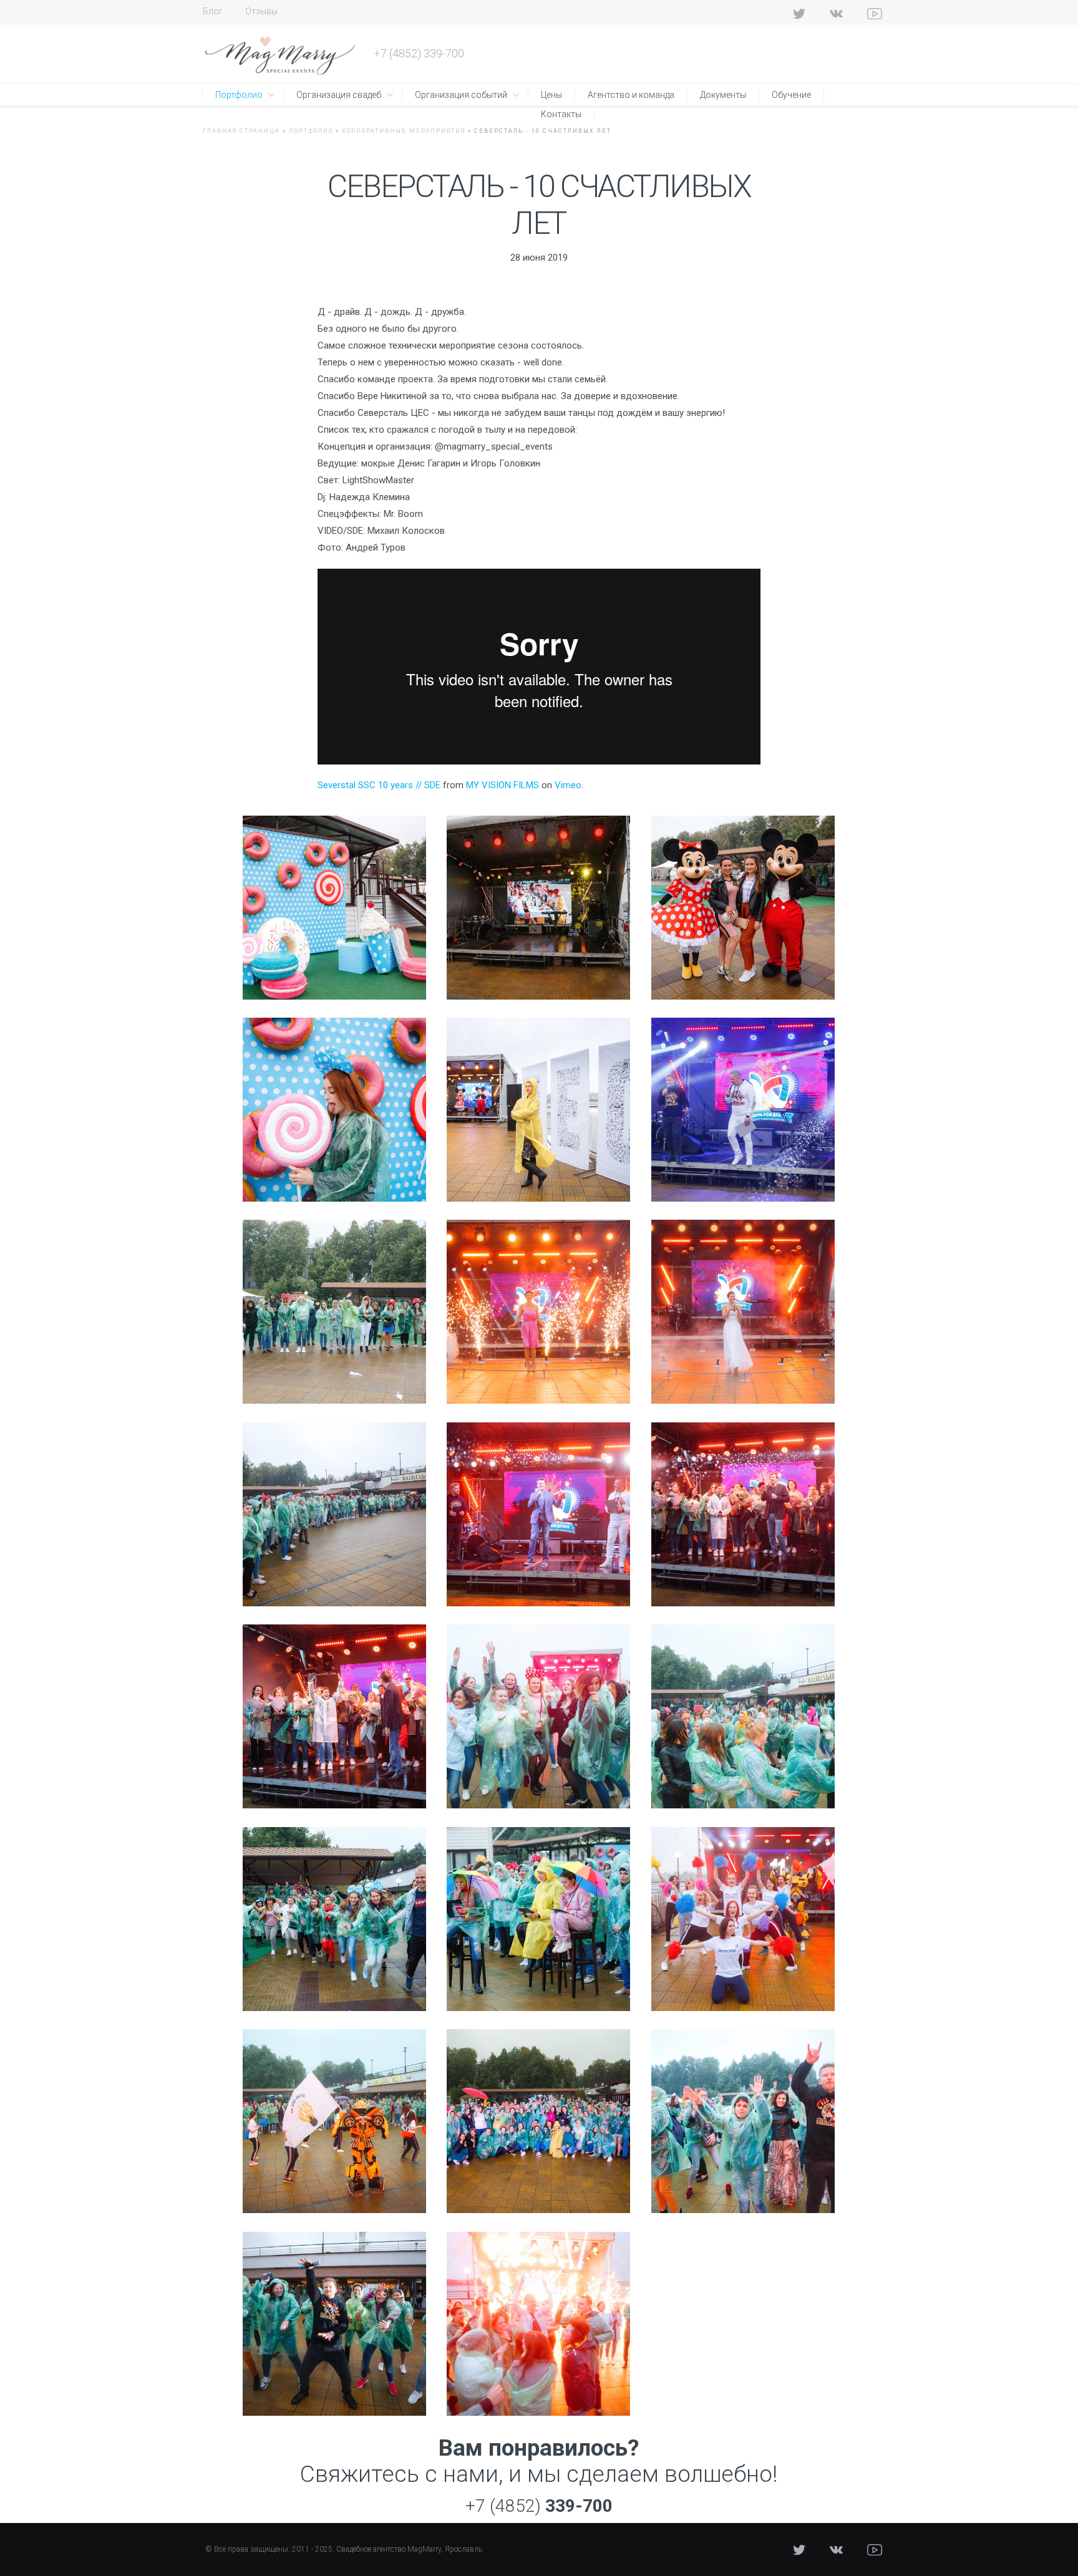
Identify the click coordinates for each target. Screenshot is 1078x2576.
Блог (213, 11)
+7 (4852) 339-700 (419, 53)
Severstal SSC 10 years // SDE (379, 785)
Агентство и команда (631, 95)
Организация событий (461, 95)
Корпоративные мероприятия (404, 131)
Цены (551, 95)
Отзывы (261, 11)
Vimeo (568, 785)
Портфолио (239, 95)
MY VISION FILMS (503, 785)
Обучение (791, 95)
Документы (723, 95)
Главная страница (241, 131)
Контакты (561, 114)
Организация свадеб (339, 95)
